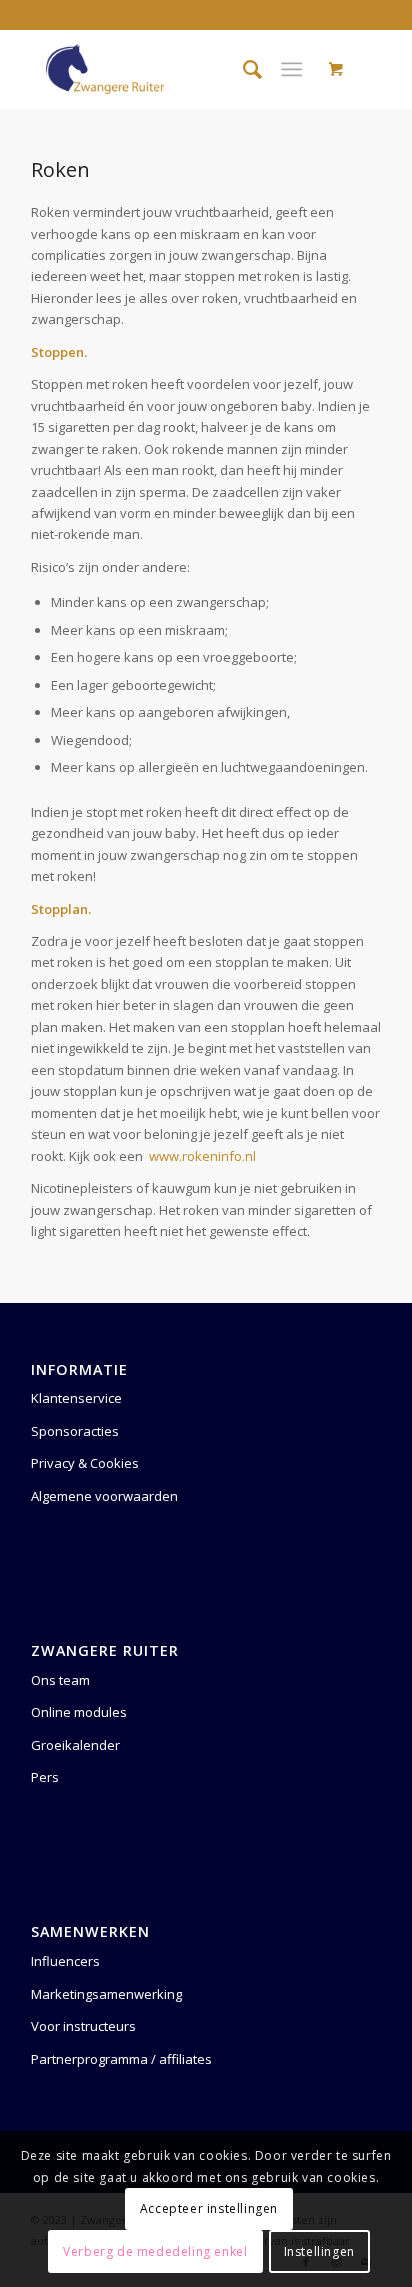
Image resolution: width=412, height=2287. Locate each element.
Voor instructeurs (83, 2026)
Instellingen (319, 2251)
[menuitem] (242, 69)
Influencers (65, 1961)
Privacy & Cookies (85, 1463)
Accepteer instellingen (209, 2208)
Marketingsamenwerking (106, 1994)
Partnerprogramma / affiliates (121, 2059)
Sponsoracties (75, 1431)
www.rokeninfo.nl (202, 1156)
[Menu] (291, 69)
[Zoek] (242, 69)
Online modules (79, 1712)
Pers (45, 1777)
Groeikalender (75, 1745)
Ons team (60, 1680)
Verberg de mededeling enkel (155, 2251)
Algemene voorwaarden (104, 1496)
